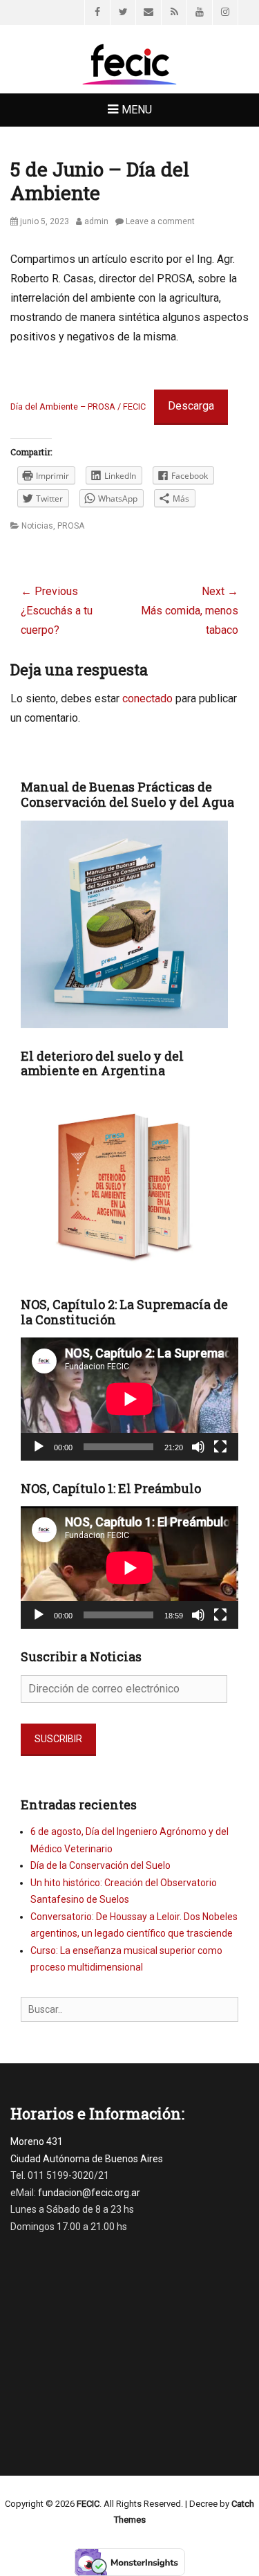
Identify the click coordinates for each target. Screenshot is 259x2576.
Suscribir (58, 1739)
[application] (129, 1399)
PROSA (71, 526)
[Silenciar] (198, 1447)
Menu (137, 110)
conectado (147, 698)
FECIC (88, 2504)
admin (96, 221)
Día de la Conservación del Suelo (100, 1865)
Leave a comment (160, 221)
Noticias (37, 526)
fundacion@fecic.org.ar (89, 2193)
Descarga (191, 406)
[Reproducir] (39, 1447)
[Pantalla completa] (220, 1447)
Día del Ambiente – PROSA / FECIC (78, 407)
